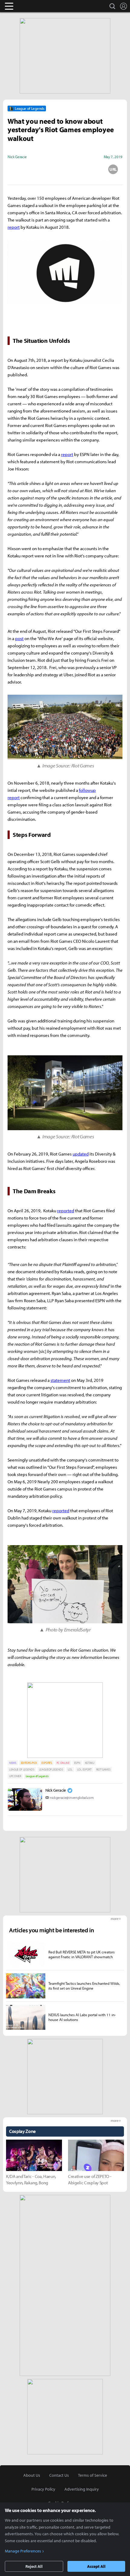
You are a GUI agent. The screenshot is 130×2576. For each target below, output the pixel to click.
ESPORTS (47, 1763)
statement (60, 1380)
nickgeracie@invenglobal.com (72, 1798)
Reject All (34, 2566)
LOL (70, 1769)
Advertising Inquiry (82, 2489)
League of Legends (37, 1776)
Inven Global (32, 6)
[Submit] (65, 169)
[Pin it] (89, 169)
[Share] (41, 169)
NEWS (13, 1763)
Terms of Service (93, 2475)
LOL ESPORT (84, 1769)
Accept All (96, 2566)
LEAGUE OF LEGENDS (22, 1769)
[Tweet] (17, 169)
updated (81, 1154)
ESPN (77, 1763)
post (19, 638)
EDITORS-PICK (29, 1763)
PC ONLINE (63, 1763)
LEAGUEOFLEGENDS (51, 1769)
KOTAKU (90, 1763)
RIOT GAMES (103, 1769)
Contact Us (59, 2475)
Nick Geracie (56, 1790)
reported (66, 1211)
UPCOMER (15, 1776)
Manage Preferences (23, 2551)
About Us (32, 2475)
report (14, 227)
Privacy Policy (43, 2489)
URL (113, 169)
